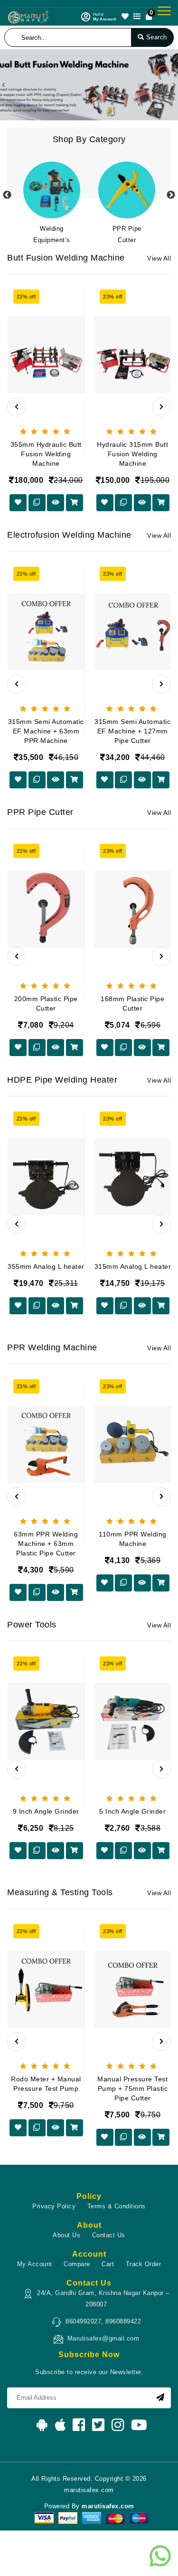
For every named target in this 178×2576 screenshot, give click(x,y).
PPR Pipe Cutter (127, 234)
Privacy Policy (54, 2206)
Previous (7, 195)
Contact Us (109, 2235)
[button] (4, 85)
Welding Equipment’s (52, 234)
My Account (35, 2264)
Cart (108, 2264)
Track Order (144, 2264)
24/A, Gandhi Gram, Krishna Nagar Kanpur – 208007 (103, 2299)
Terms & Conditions (117, 2206)
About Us (66, 2235)
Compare (77, 2264)
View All (159, 258)
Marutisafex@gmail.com (103, 2338)
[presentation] (17, 407)
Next (171, 195)
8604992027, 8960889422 (103, 2321)
